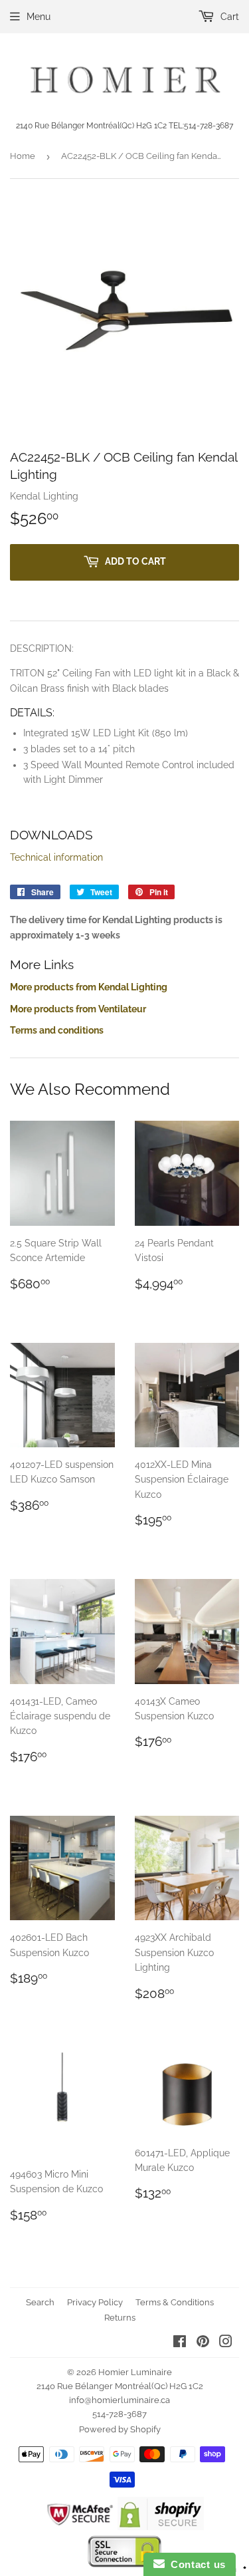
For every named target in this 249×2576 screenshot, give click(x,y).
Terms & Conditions (175, 2302)
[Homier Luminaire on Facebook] (180, 2343)
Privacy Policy (95, 2302)
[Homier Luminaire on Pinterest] (203, 2343)
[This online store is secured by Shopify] (160, 2527)
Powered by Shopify (120, 2429)
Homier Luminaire (135, 2372)
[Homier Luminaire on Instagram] (226, 2343)
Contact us (195, 2564)
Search (40, 2302)
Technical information (56, 857)
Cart (228, 17)
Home (23, 156)
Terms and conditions (57, 1030)
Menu (39, 17)
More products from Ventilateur (78, 1009)
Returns (120, 2318)
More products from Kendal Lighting (89, 987)
